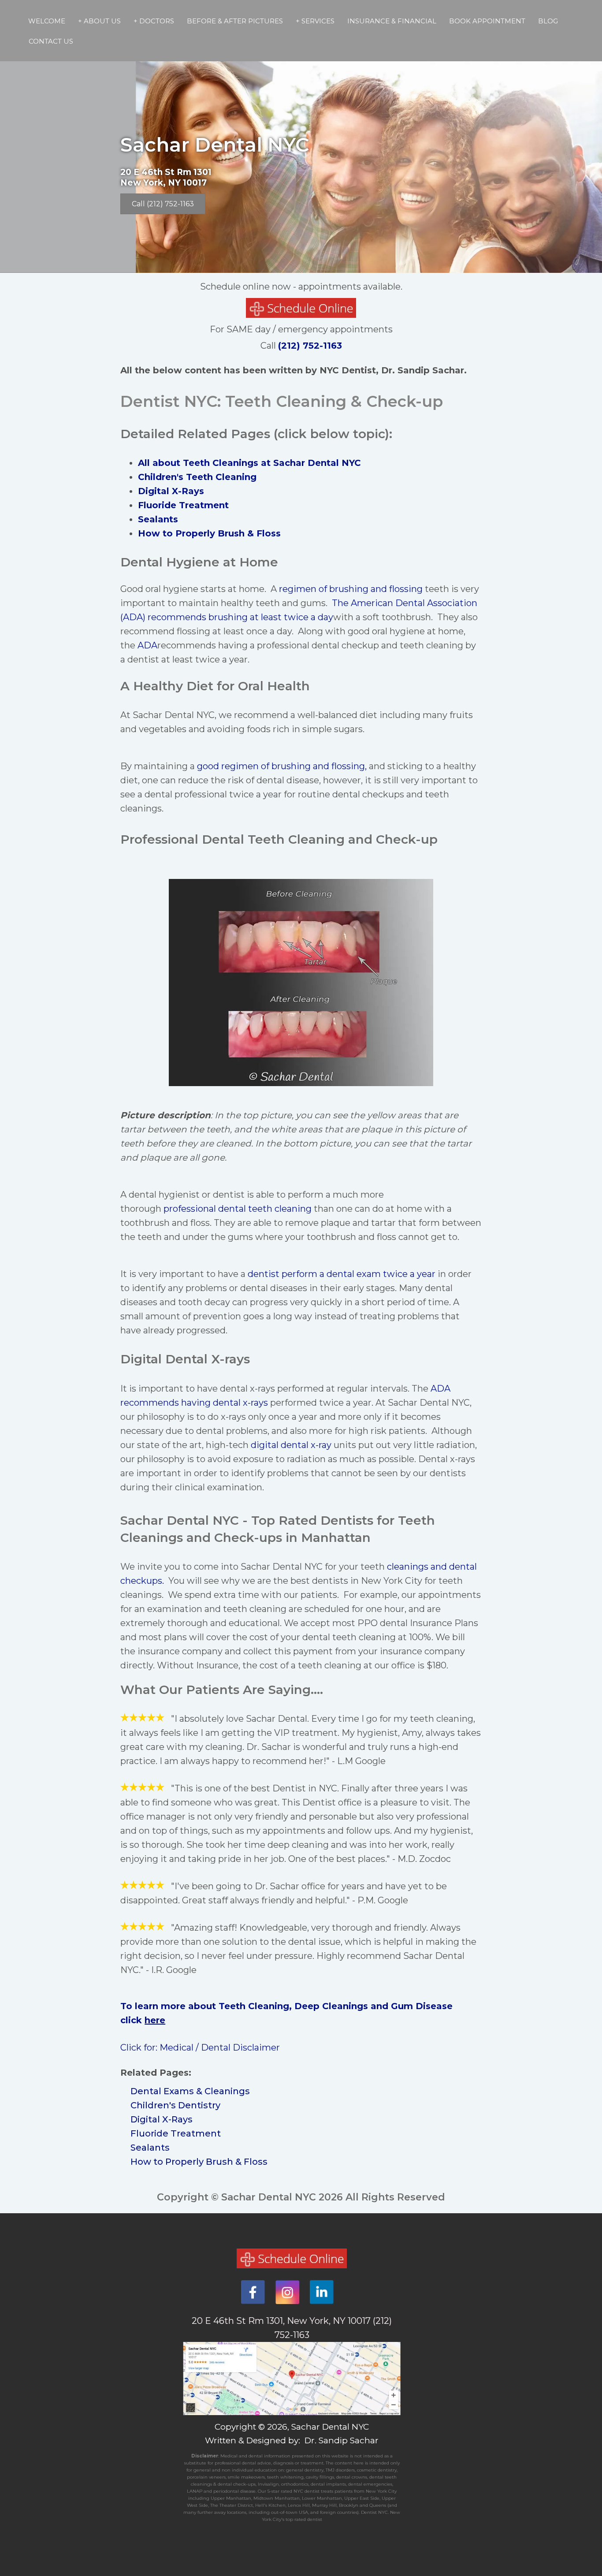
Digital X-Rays (171, 491)
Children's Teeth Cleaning (197, 477)
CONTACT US (51, 41)
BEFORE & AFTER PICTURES (235, 21)
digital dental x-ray (291, 1445)
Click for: (140, 2047)
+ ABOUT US (99, 21)
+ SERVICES (315, 21)
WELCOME (47, 21)
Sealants (158, 519)
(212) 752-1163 (310, 346)
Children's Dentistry (175, 2105)
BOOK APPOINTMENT (487, 21)
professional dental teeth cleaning (238, 1209)
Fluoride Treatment (183, 505)
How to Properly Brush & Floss (199, 2162)
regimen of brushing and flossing (351, 589)
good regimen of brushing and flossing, (282, 766)
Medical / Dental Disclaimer (220, 2047)
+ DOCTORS (154, 21)
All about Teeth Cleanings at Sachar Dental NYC (249, 463)
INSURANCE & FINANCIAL (392, 21)
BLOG (548, 21)
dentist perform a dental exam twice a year (342, 1274)
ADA (147, 645)
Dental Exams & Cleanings (190, 2091)
